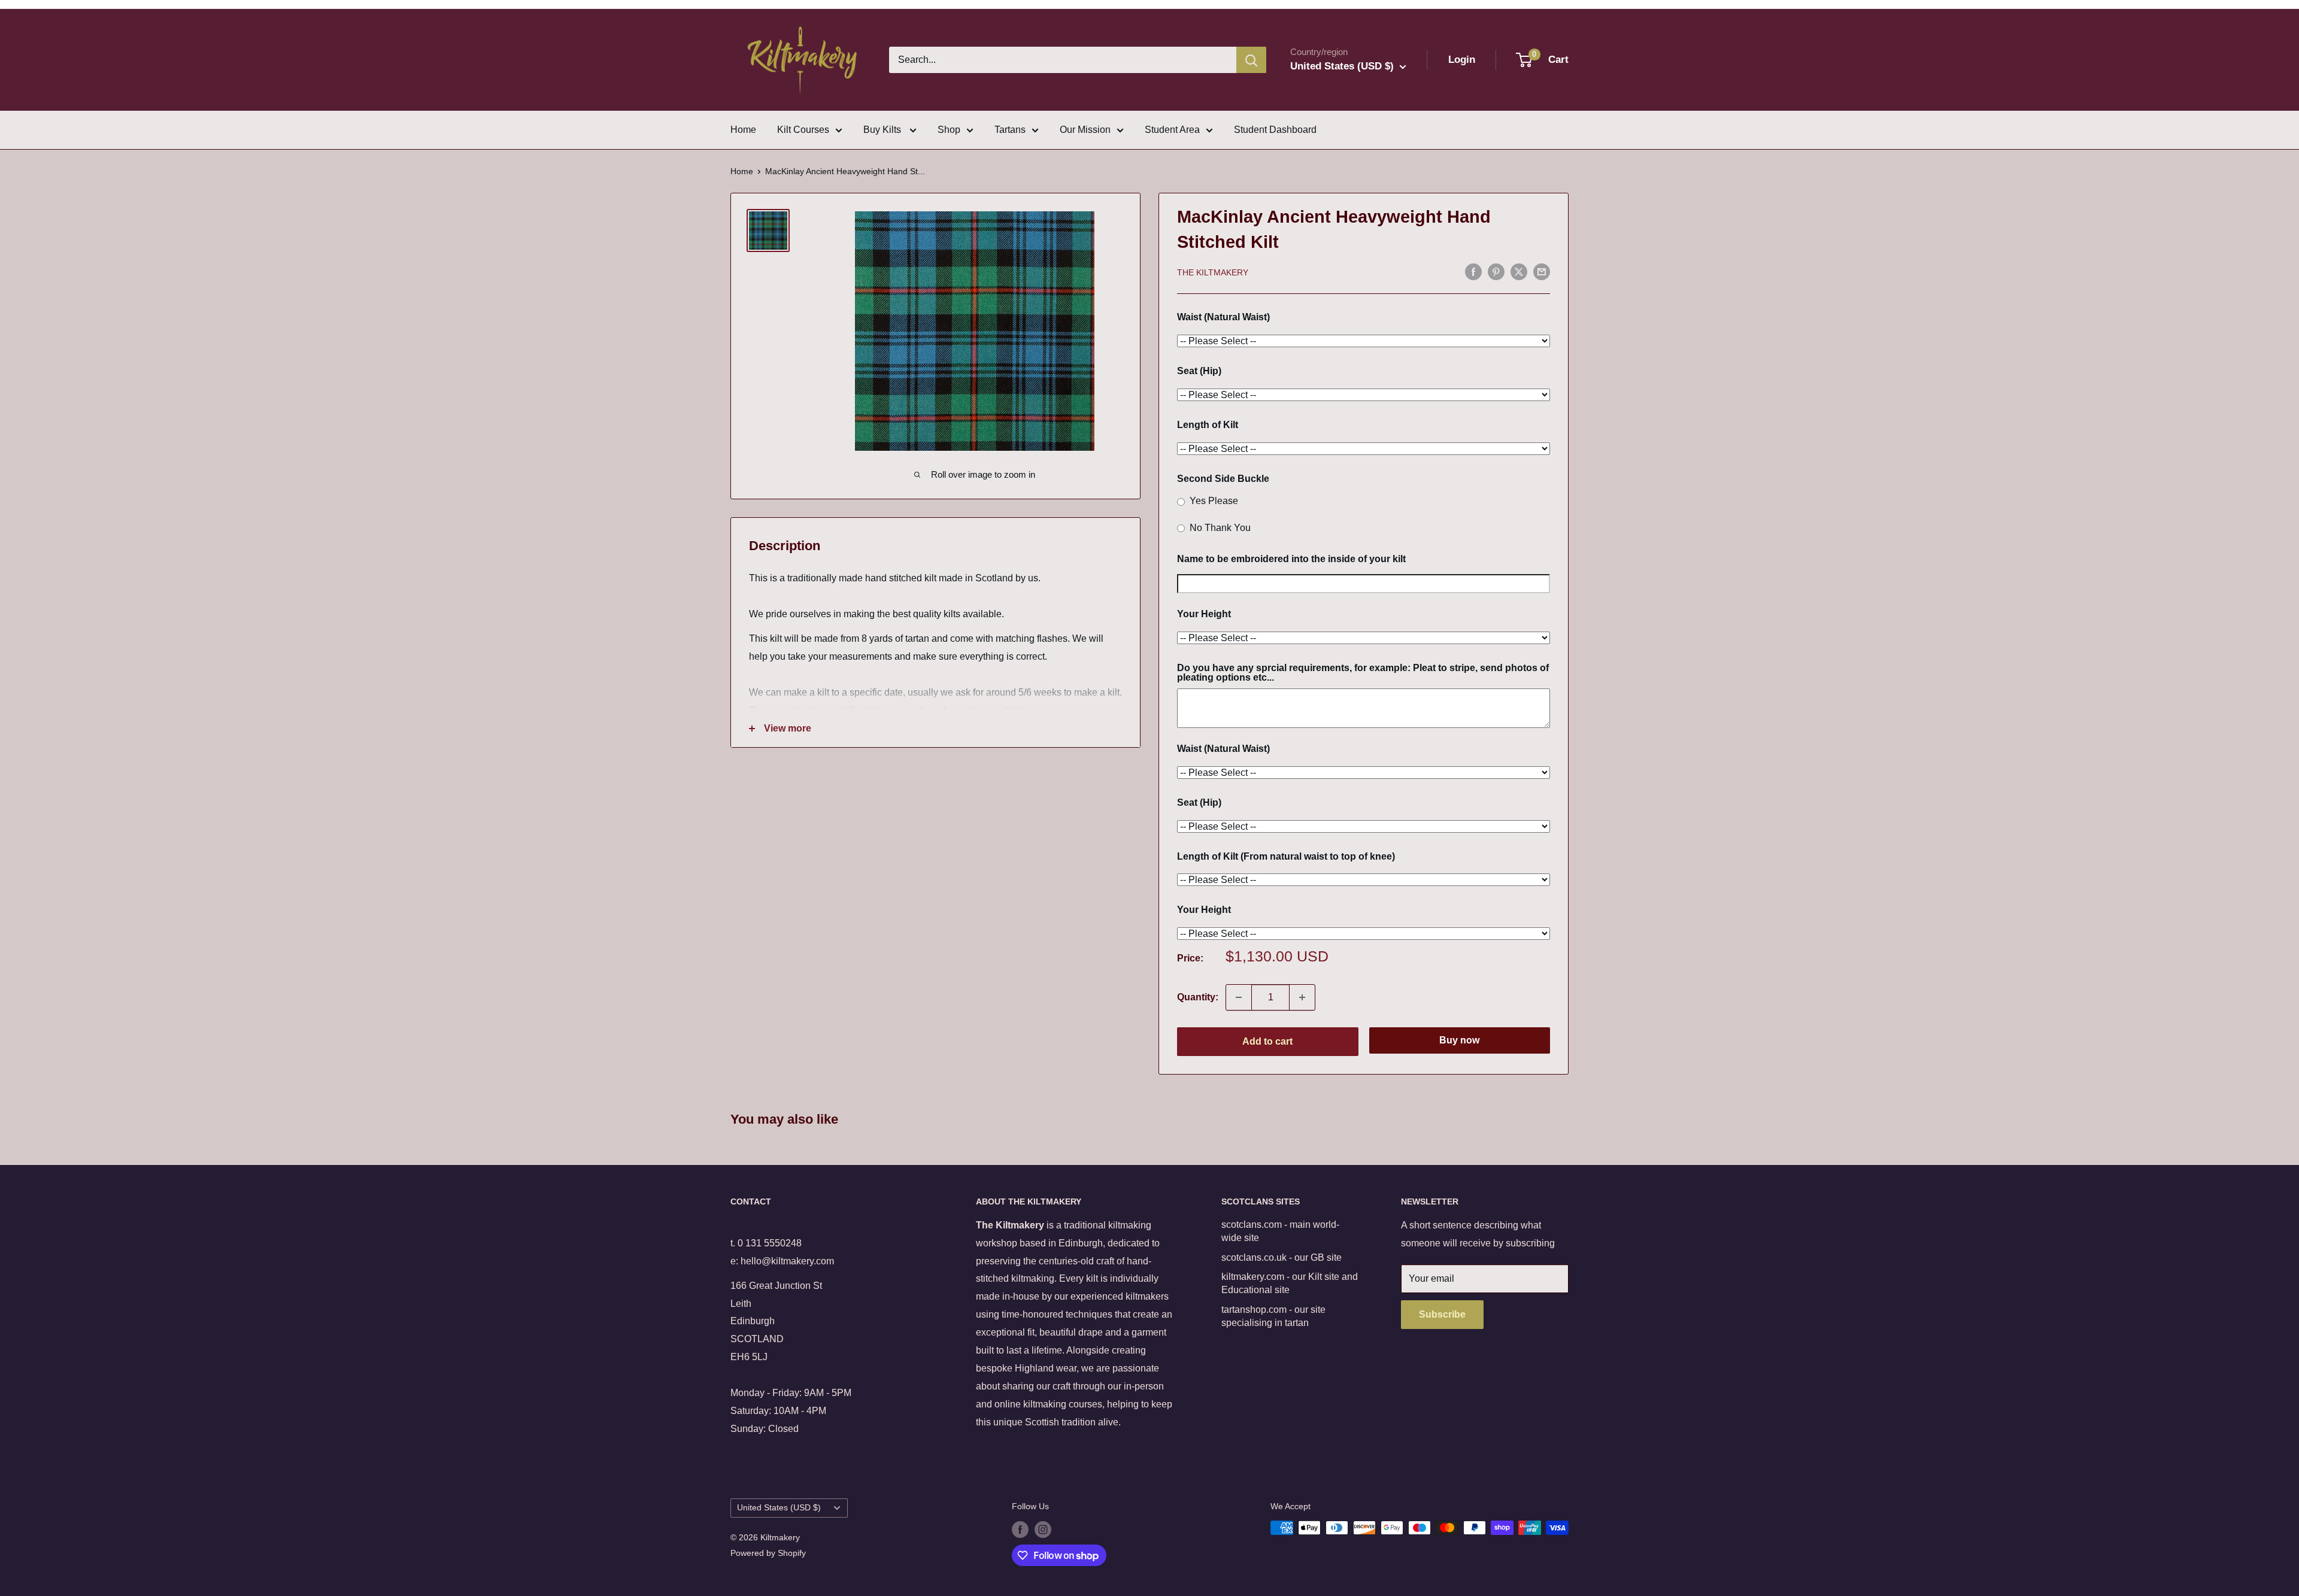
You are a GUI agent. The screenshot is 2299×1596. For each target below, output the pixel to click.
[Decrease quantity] (1239, 997)
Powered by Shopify (768, 1553)
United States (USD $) (779, 1508)
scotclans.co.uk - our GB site (1282, 1257)
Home (743, 130)
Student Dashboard (1275, 130)
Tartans (1010, 130)
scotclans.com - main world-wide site (1280, 1231)
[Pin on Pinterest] (1496, 271)
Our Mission (1085, 130)
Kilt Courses (803, 130)
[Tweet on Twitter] (1519, 271)
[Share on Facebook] (1473, 271)
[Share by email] (1542, 271)
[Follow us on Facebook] (1020, 1529)
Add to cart (1267, 1041)
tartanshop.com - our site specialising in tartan (1273, 1316)
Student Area (1172, 130)
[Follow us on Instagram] (1043, 1529)
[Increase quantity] (1302, 997)
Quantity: (1198, 997)
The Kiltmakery (1213, 272)
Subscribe (1442, 1314)
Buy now (1459, 1040)
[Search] (1251, 60)
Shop (949, 130)
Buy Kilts (883, 130)
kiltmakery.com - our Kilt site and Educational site (1290, 1283)
